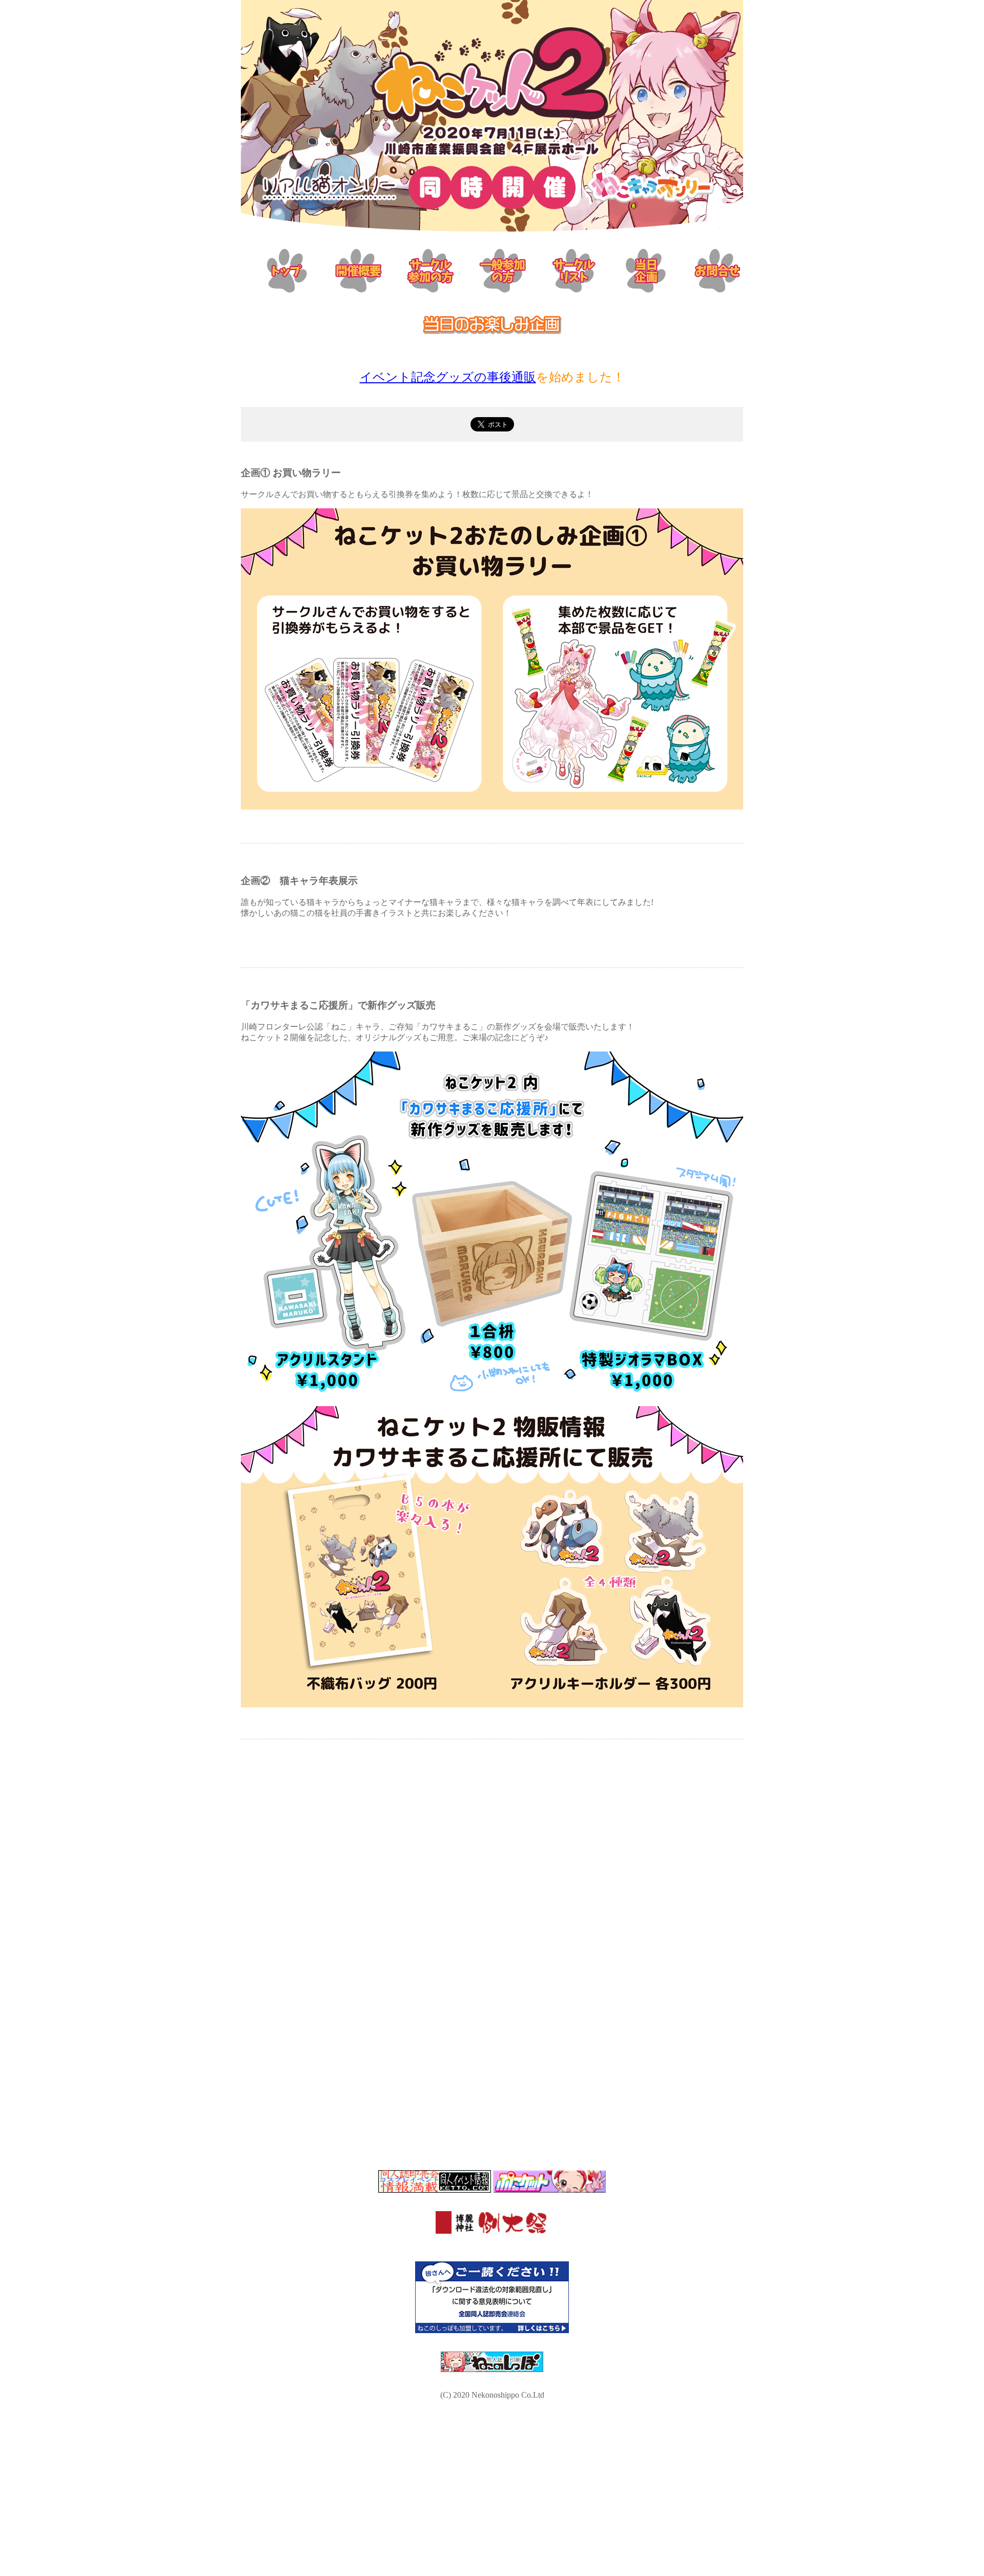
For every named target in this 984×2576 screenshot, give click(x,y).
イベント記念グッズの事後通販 (448, 377)
